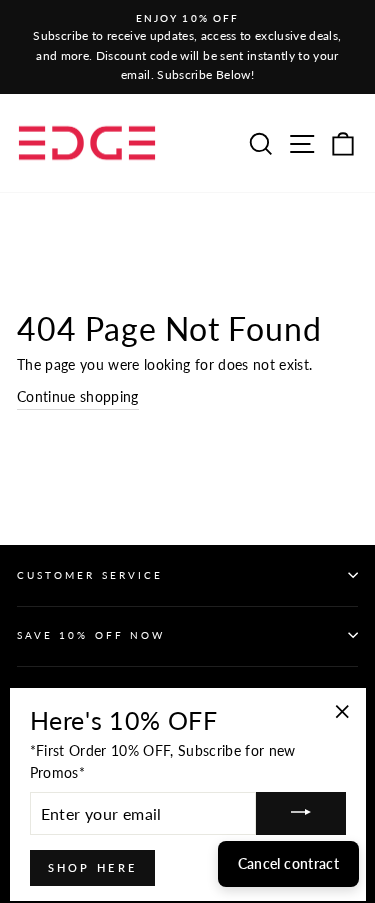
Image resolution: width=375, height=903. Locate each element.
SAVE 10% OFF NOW (91, 635)
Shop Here (93, 867)
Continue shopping (78, 397)
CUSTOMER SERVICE (90, 575)
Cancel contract (288, 863)
